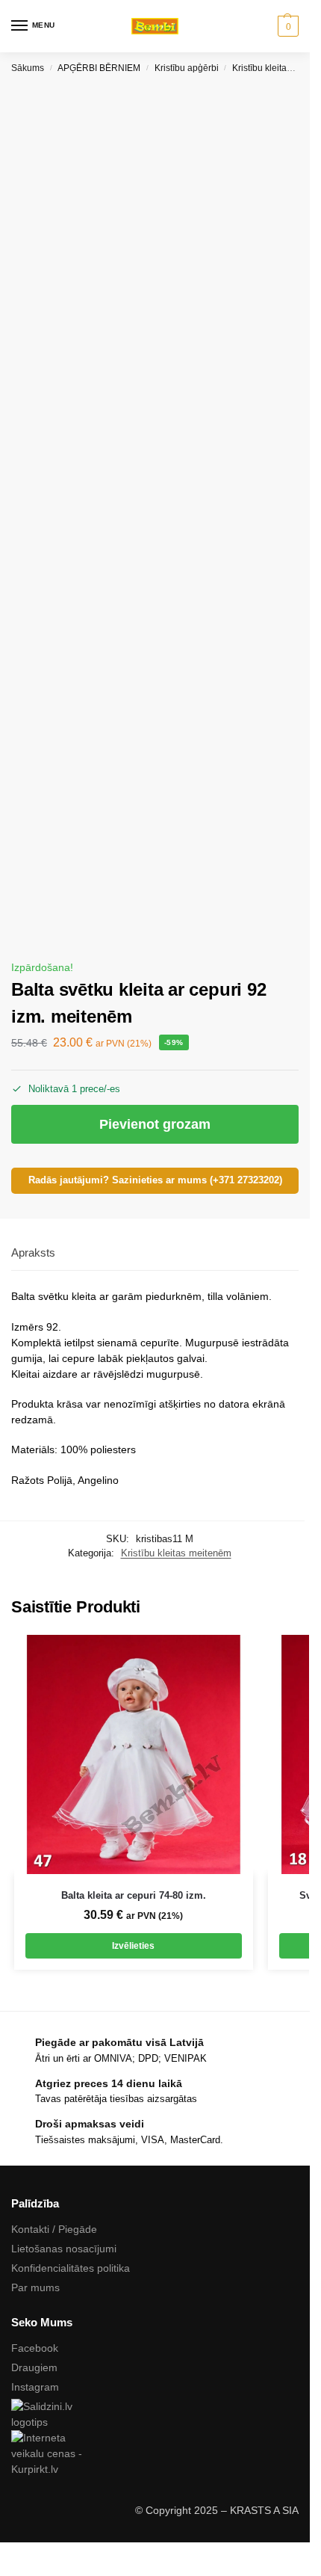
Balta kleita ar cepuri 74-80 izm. (134, 1895)
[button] (286, 26)
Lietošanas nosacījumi (64, 2249)
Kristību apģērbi (187, 68)
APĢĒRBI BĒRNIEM (99, 68)
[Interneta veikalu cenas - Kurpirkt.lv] (155, 2454)
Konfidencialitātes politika (71, 2268)
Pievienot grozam (155, 1124)
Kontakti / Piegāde (54, 2229)
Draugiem (34, 2367)
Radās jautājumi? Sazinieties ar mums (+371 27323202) (155, 1180)
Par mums (35, 2287)
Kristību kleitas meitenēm (176, 1553)
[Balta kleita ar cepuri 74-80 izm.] (134, 1754)
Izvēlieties (133, 1946)
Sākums (28, 68)
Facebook (35, 2348)
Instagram (35, 2387)
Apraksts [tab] (33, 1252)
